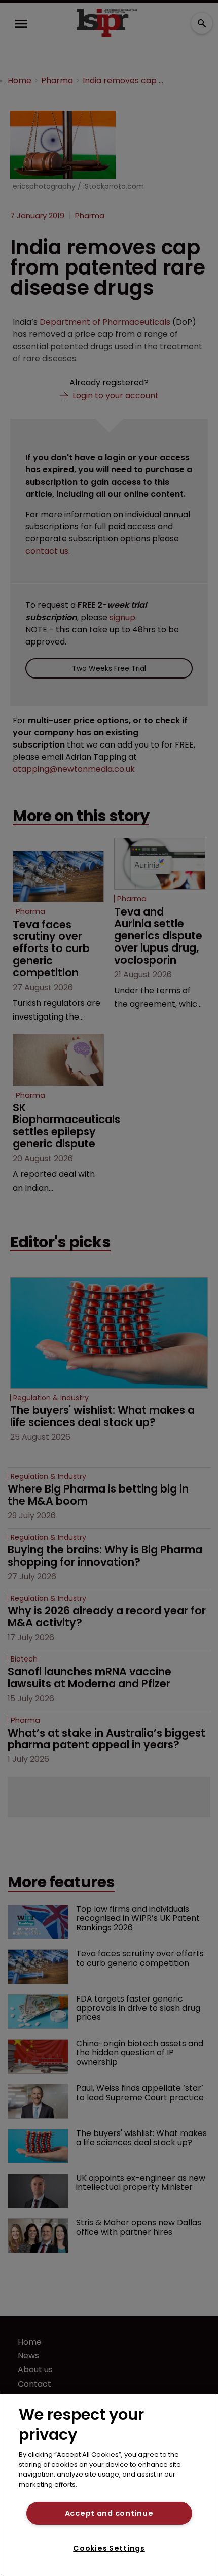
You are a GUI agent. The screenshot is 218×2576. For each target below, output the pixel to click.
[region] (109, 2485)
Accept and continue (109, 2513)
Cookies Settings (109, 2548)
